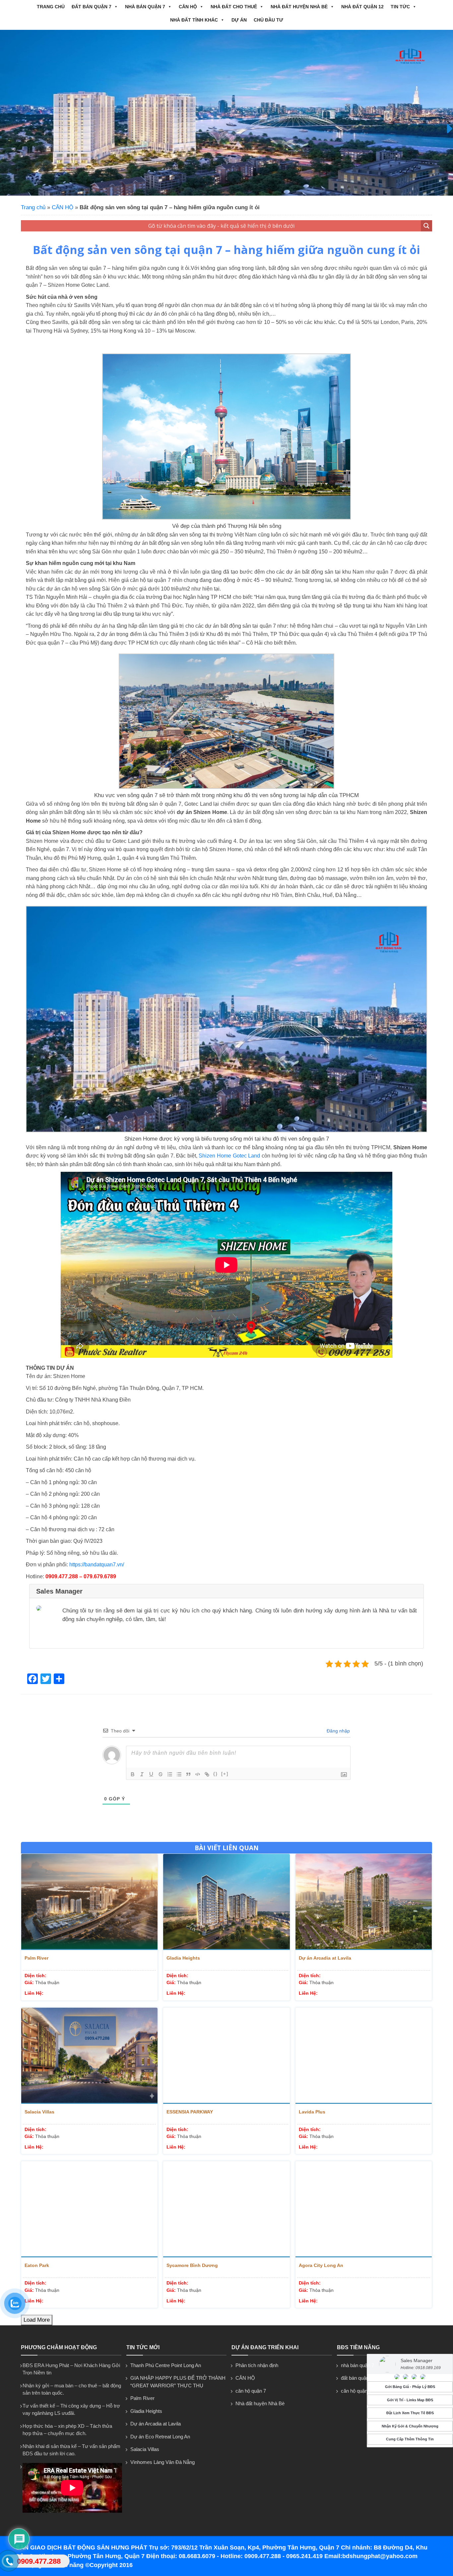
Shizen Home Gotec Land (229, 1156)
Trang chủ (51, 7)
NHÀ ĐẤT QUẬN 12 (362, 7)
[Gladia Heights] (226, 1902)
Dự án (239, 20)
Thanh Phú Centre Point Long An (166, 2365)
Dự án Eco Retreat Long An (160, 2437)
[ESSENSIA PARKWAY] (226, 2056)
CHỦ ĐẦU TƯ (268, 20)
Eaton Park (37, 2265)
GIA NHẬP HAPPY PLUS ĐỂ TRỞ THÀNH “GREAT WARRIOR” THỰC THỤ (178, 2382)
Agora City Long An (321, 2265)
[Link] (207, 1774)
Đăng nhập (338, 1731)
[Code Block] (198, 1774)
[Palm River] (89, 1902)
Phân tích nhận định (257, 2365)
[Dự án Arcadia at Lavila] (364, 1902)
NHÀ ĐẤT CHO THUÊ (234, 7)
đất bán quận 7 (92, 7)
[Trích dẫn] (188, 1774)
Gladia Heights (183, 1958)
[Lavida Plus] (364, 2056)
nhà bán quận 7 (145, 7)
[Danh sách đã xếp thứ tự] (170, 1774)
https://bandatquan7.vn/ (97, 1565)
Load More (37, 2320)
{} (216, 1774)
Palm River (36, 1958)
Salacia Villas (39, 2112)
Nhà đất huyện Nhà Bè (299, 7)
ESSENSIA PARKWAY (190, 2112)
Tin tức (400, 7)
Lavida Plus (312, 2112)
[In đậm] (133, 1774)
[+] (225, 1774)
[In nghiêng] (142, 1774)
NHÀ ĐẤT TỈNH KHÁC (194, 20)
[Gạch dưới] (151, 1774)
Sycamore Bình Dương (192, 2265)
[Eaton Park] (89, 2209)
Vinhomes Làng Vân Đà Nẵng (162, 2462)
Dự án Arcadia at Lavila (325, 1958)
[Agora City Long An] (364, 2209)
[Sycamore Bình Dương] (226, 2209)
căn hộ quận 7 (251, 2391)
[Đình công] (161, 1774)
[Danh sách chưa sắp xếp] (179, 1774)
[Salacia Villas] (89, 2056)
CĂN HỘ (188, 7)
